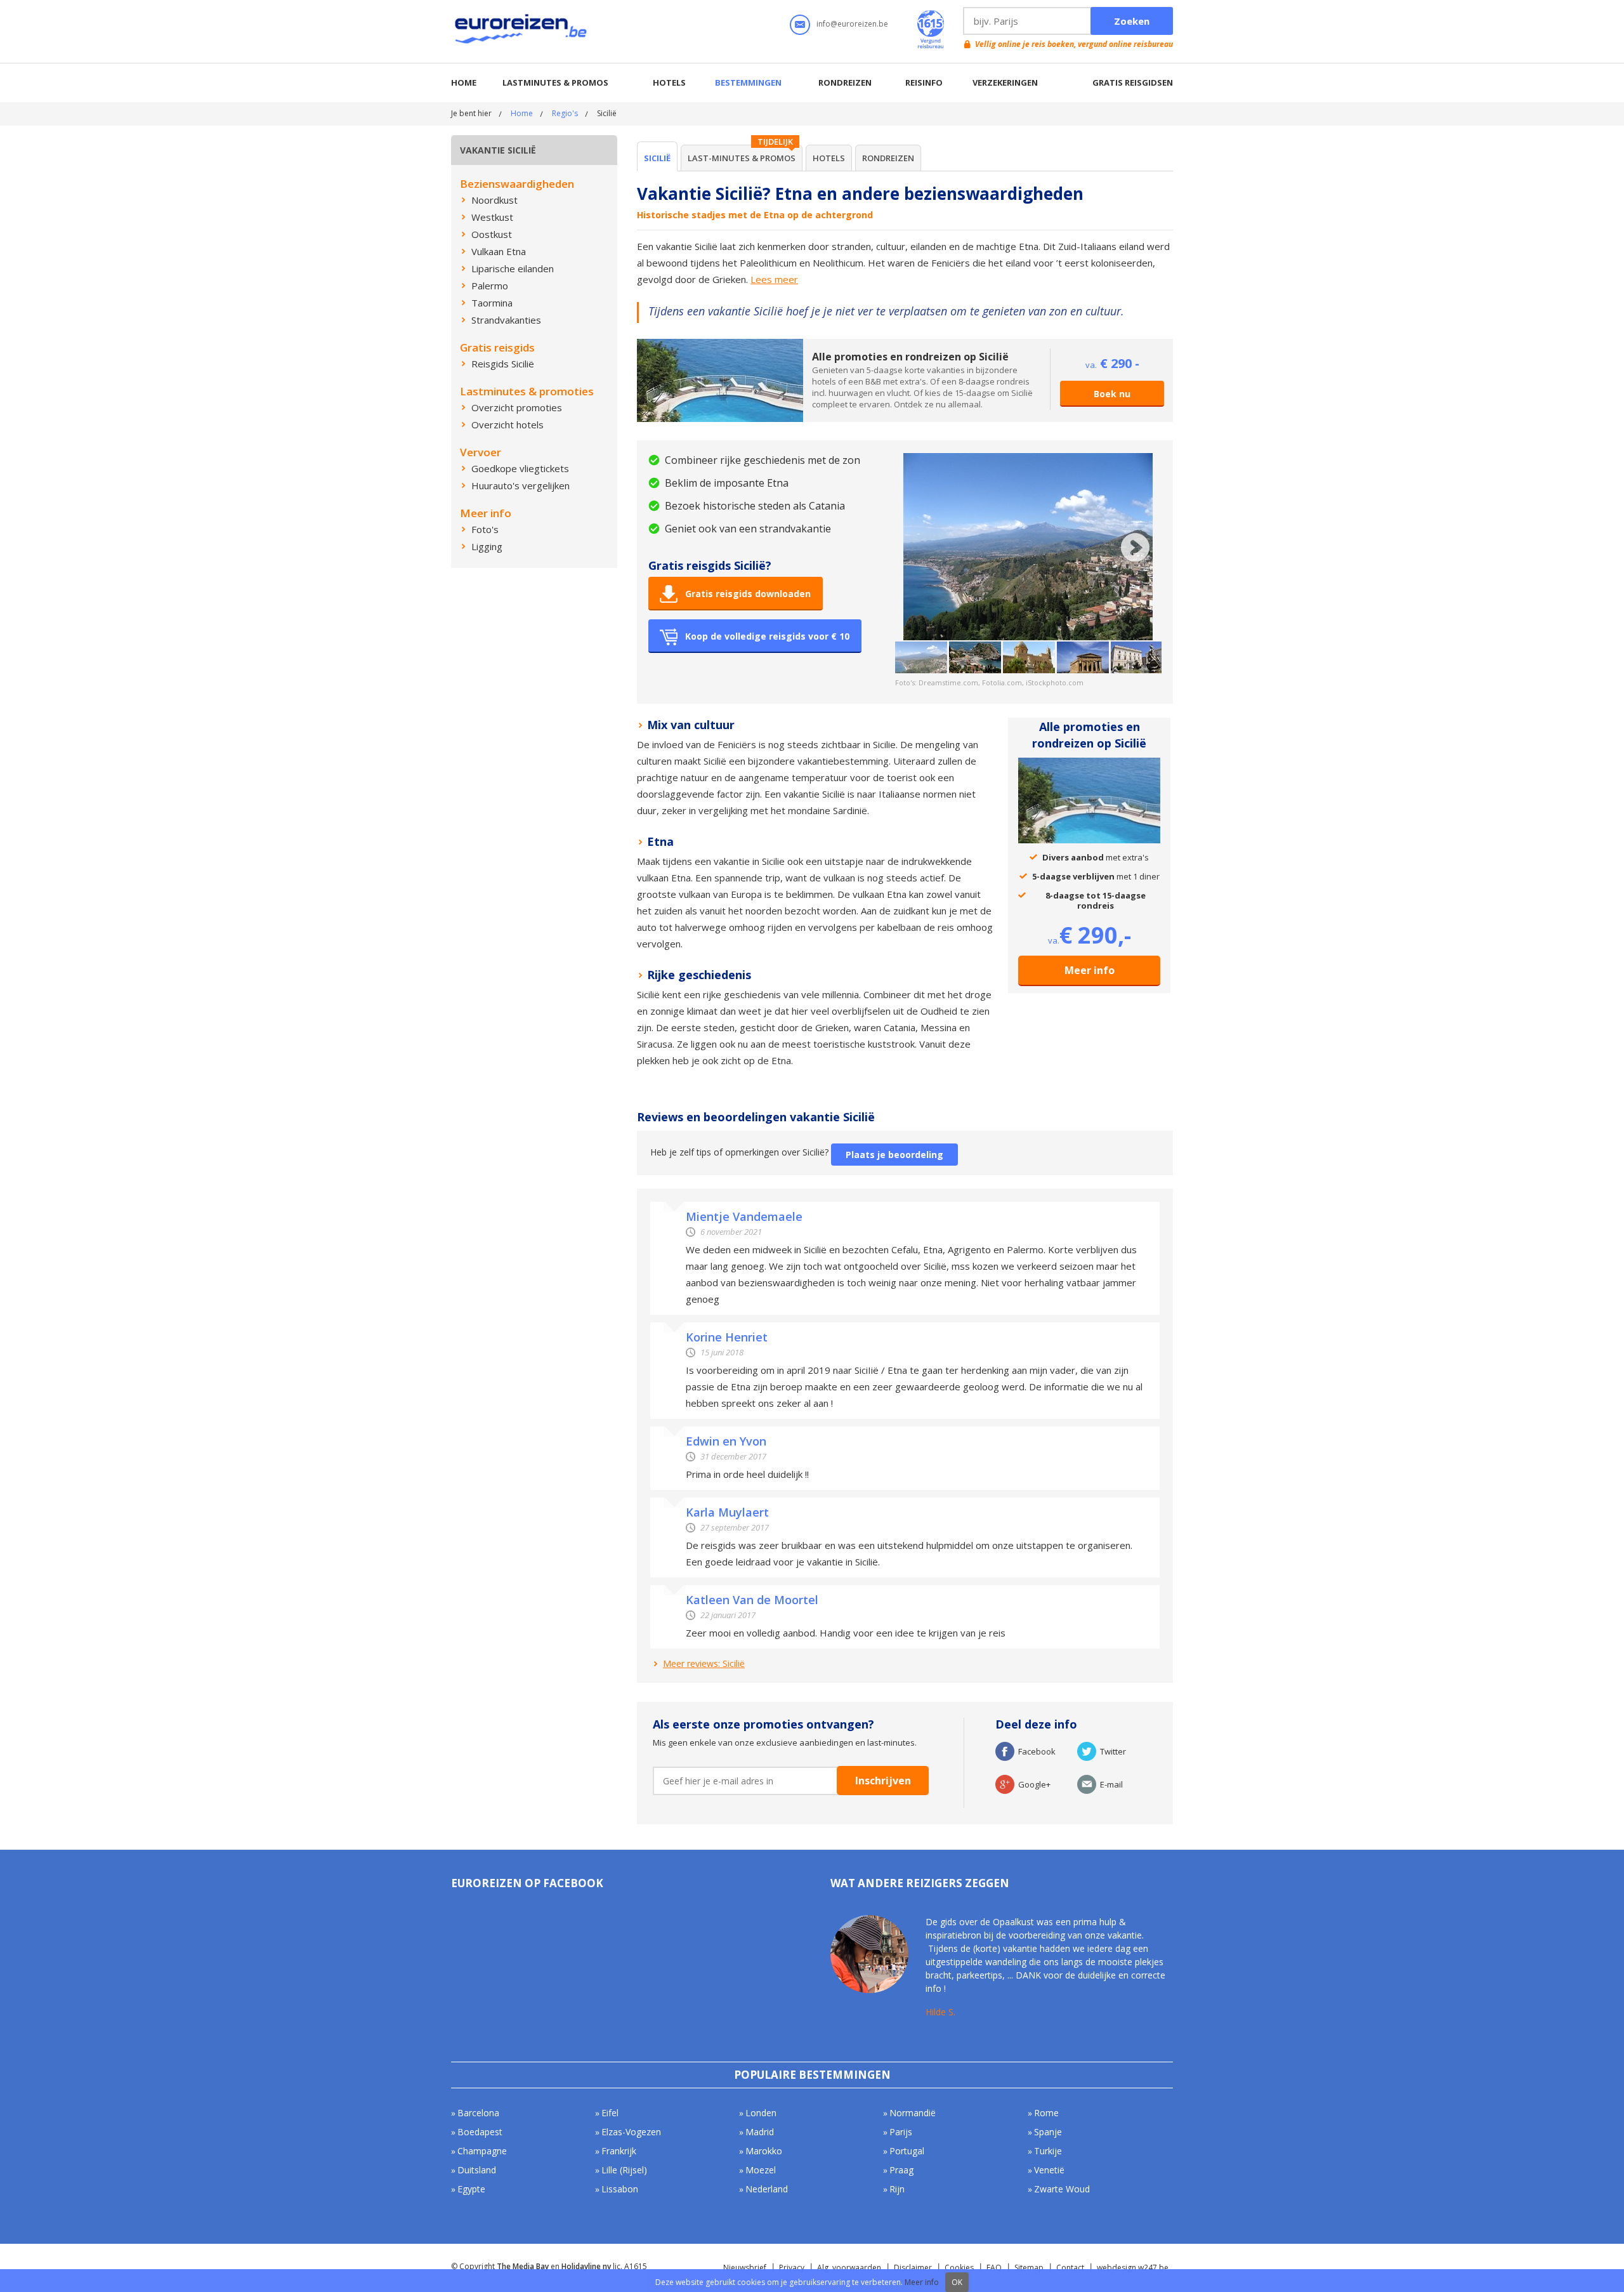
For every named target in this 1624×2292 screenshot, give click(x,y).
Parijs (901, 2132)
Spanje (1048, 2132)
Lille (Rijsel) (624, 2170)
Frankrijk (619, 2151)
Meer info (1090, 970)
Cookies (959, 2268)
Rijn (897, 2189)
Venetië (1049, 2170)
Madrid (760, 2132)
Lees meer (774, 279)
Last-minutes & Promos (742, 158)
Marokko (764, 2151)
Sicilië (657, 158)
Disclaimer (913, 2268)
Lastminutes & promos (555, 82)
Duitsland (477, 2170)
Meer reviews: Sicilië (704, 1663)
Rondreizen (845, 82)
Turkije (1048, 2151)
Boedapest (480, 2132)
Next (1135, 547)
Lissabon (620, 2189)
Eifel (610, 2113)
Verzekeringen (1005, 82)
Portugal (907, 2151)
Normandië (913, 2113)
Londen (761, 2113)
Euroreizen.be (522, 31)
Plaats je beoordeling (894, 1155)
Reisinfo (924, 82)
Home (464, 82)
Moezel (761, 2170)
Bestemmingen (748, 82)
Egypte (471, 2189)
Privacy (792, 2268)
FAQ (994, 2268)
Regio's (565, 113)
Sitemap (1029, 2268)
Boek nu (1112, 394)
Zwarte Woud (1062, 2189)
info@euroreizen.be (852, 24)
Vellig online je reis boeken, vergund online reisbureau (1074, 44)
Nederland (767, 2189)
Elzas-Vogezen (631, 2132)
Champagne (482, 2151)
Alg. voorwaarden (849, 2268)
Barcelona (478, 2113)
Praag (901, 2170)
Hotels (669, 82)
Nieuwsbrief (745, 2268)
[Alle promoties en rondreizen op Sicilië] (720, 345)
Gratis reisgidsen (1133, 82)
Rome (1046, 2113)
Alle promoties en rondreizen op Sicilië (910, 357)
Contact (1070, 2268)
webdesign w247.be (1133, 2268)
